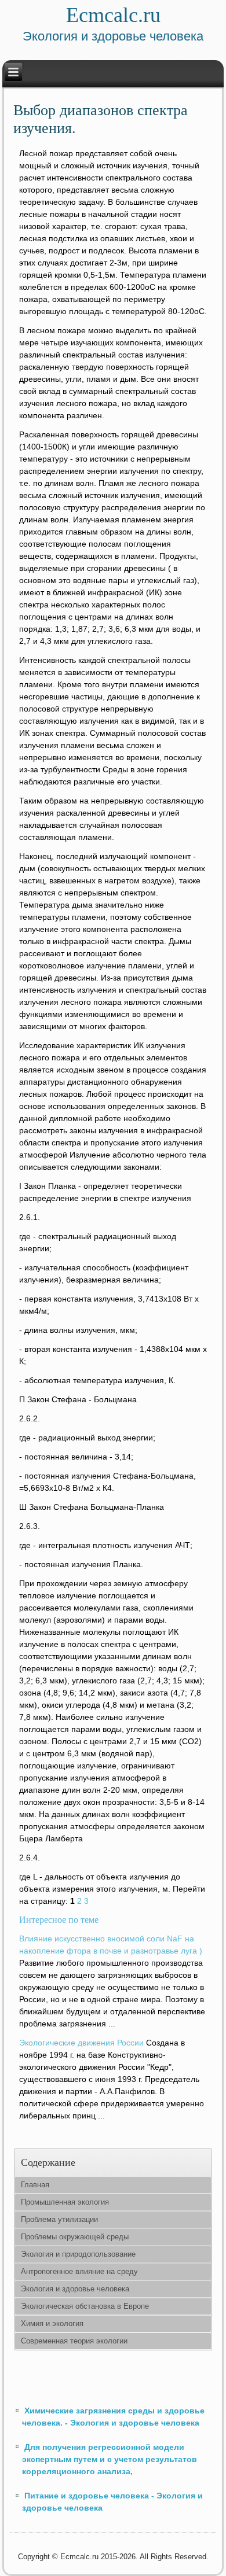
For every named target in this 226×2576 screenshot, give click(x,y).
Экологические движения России (81, 2043)
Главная (35, 2185)
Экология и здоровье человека (75, 2289)
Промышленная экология (65, 2202)
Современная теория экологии (74, 2341)
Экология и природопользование (78, 2254)
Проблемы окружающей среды (75, 2237)
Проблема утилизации (59, 2219)
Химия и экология (52, 2323)
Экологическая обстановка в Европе (85, 2306)
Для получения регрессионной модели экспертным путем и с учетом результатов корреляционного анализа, (110, 2459)
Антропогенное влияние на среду (79, 2271)
